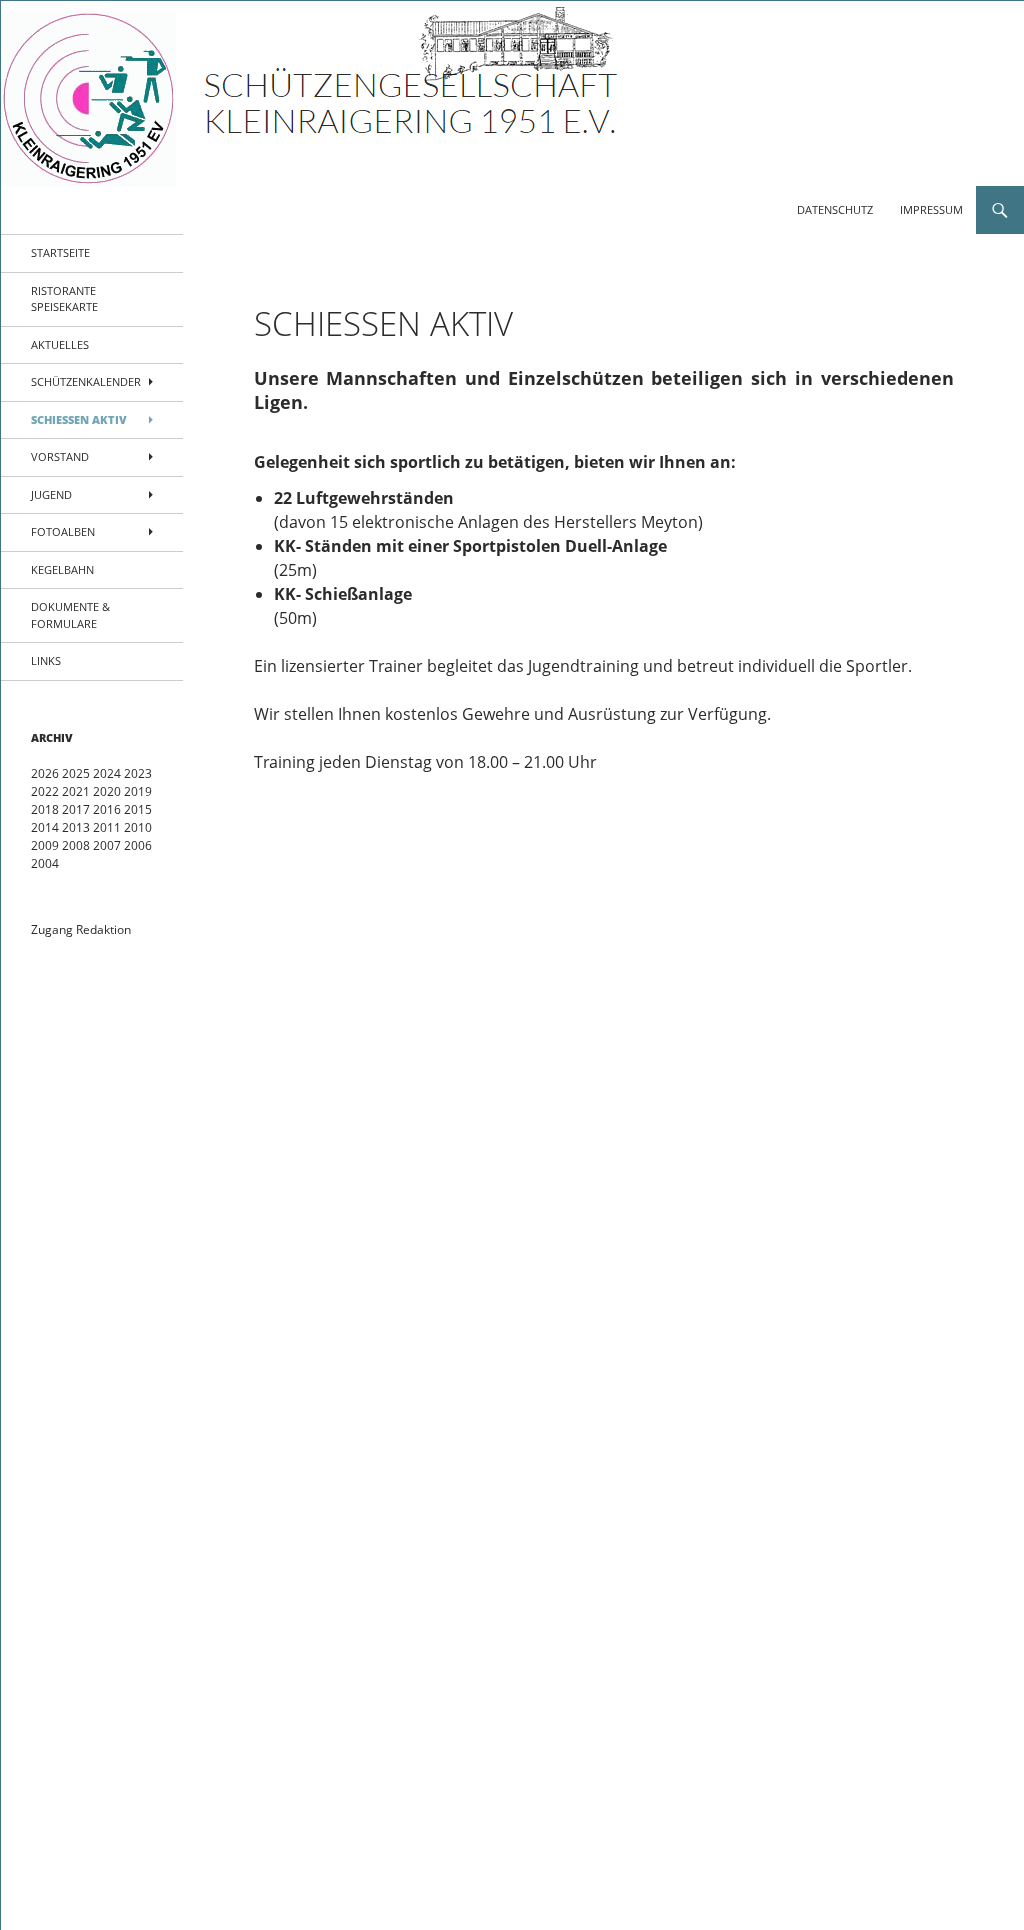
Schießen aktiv (79, 419)
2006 (138, 845)
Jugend (51, 494)
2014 (45, 827)
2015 (138, 809)
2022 (45, 791)
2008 (76, 845)
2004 (45, 863)
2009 (45, 845)
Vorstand (60, 456)
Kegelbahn (62, 569)
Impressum (931, 209)
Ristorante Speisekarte (64, 299)
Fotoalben (63, 531)
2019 (138, 791)
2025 (76, 773)
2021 (76, 791)
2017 (76, 809)
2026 (45, 773)
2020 (107, 791)
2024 (107, 773)
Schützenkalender (86, 381)
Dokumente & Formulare (70, 615)
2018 (45, 809)
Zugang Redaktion (81, 929)
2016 (107, 809)
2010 (138, 827)
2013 (76, 827)
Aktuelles (60, 344)
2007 (107, 845)
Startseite (60, 252)
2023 (138, 773)
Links (46, 660)
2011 (107, 827)
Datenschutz (835, 209)
